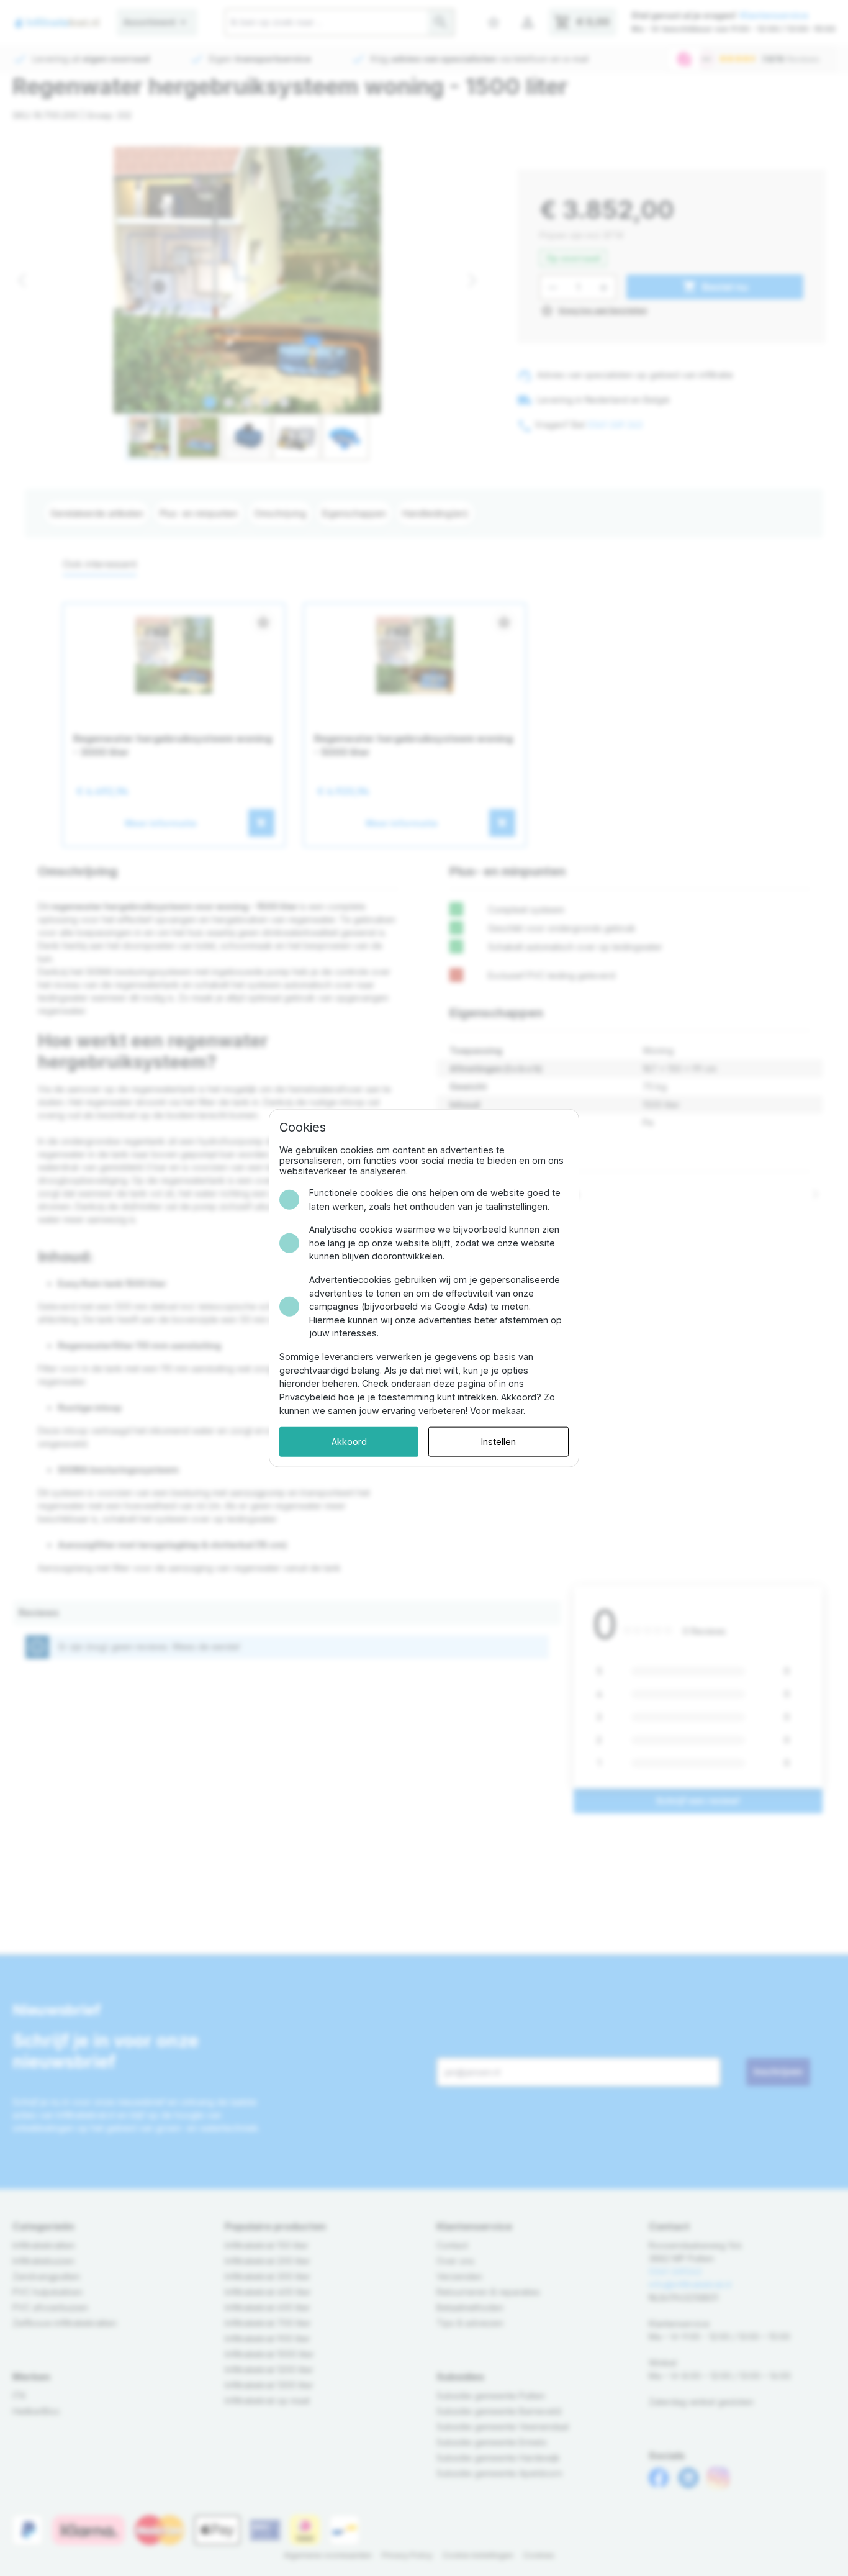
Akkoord (349, 1442)
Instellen (498, 1442)
